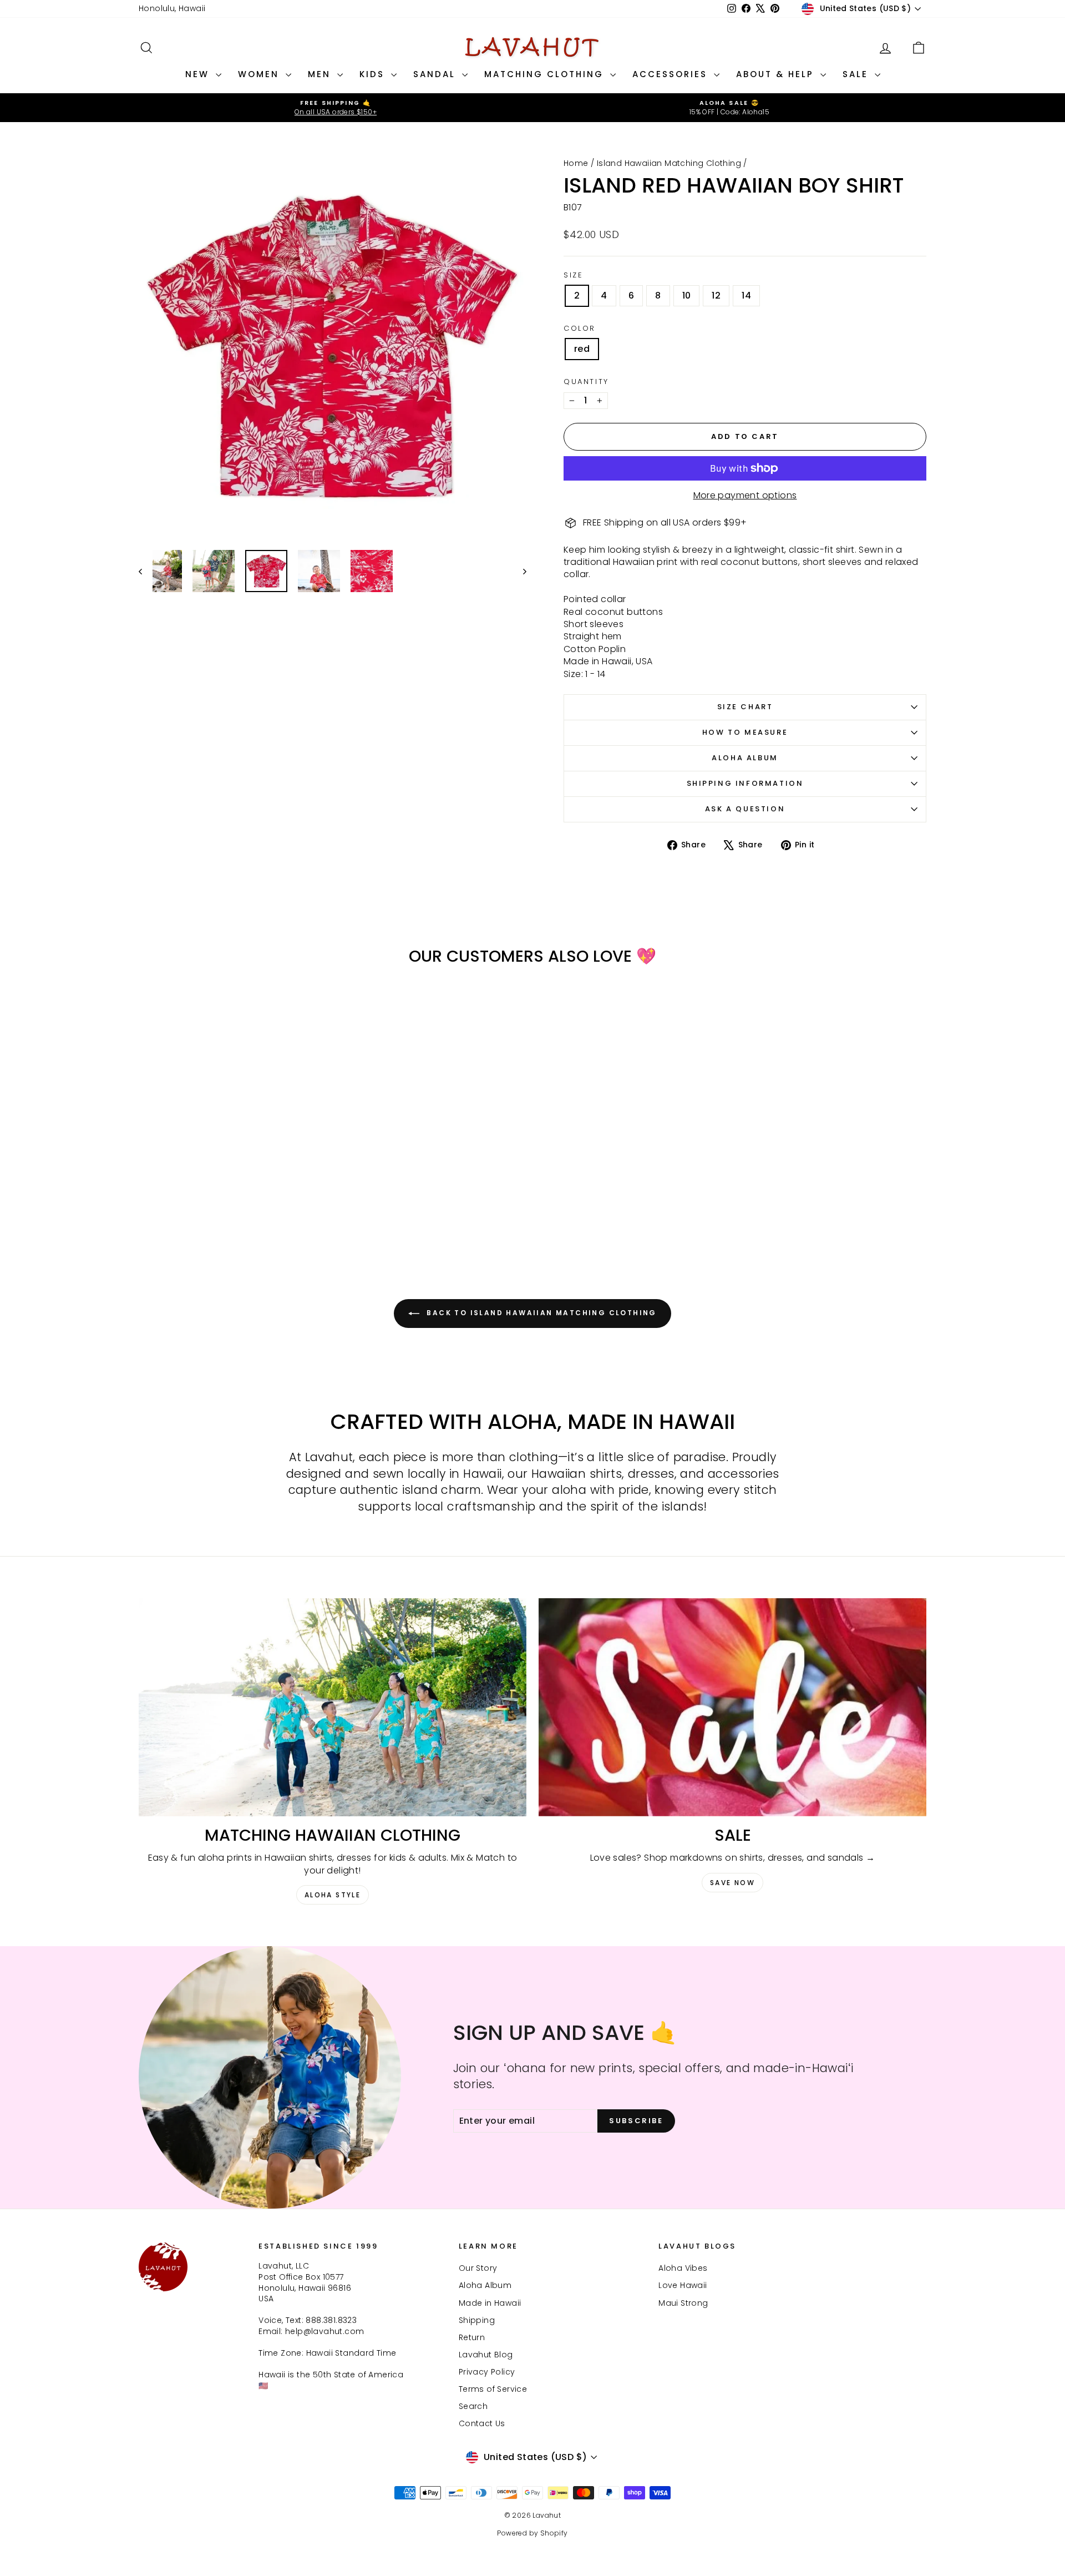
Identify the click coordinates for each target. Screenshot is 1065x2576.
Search (473, 2406)
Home (576, 163)
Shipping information (745, 783)
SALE (857, 74)
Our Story (478, 2268)
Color (580, 329)
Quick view (233, 1168)
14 (746, 296)
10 (687, 296)
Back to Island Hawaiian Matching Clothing (540, 1313)
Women (260, 74)
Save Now (732, 1883)
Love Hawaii (683, 2285)
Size (573, 275)
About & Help (777, 74)
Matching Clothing (546, 74)
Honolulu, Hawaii (172, 8)
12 (716, 296)
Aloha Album (745, 758)
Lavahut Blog (486, 2355)
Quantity (586, 382)
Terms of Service (493, 2389)
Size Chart (745, 707)
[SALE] (732, 1707)
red (582, 349)
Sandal (436, 74)
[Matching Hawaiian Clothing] (333, 1707)
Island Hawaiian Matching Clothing (669, 163)
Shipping (477, 2320)
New (199, 74)
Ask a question (745, 809)
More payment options (745, 496)
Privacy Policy (487, 2372)
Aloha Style (333, 1895)
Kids (374, 74)
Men (321, 74)
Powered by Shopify (532, 2533)
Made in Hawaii (490, 2303)
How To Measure (745, 732)
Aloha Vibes (683, 2268)
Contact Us (482, 2423)
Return (472, 2337)
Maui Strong (683, 2303)
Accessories (672, 74)
